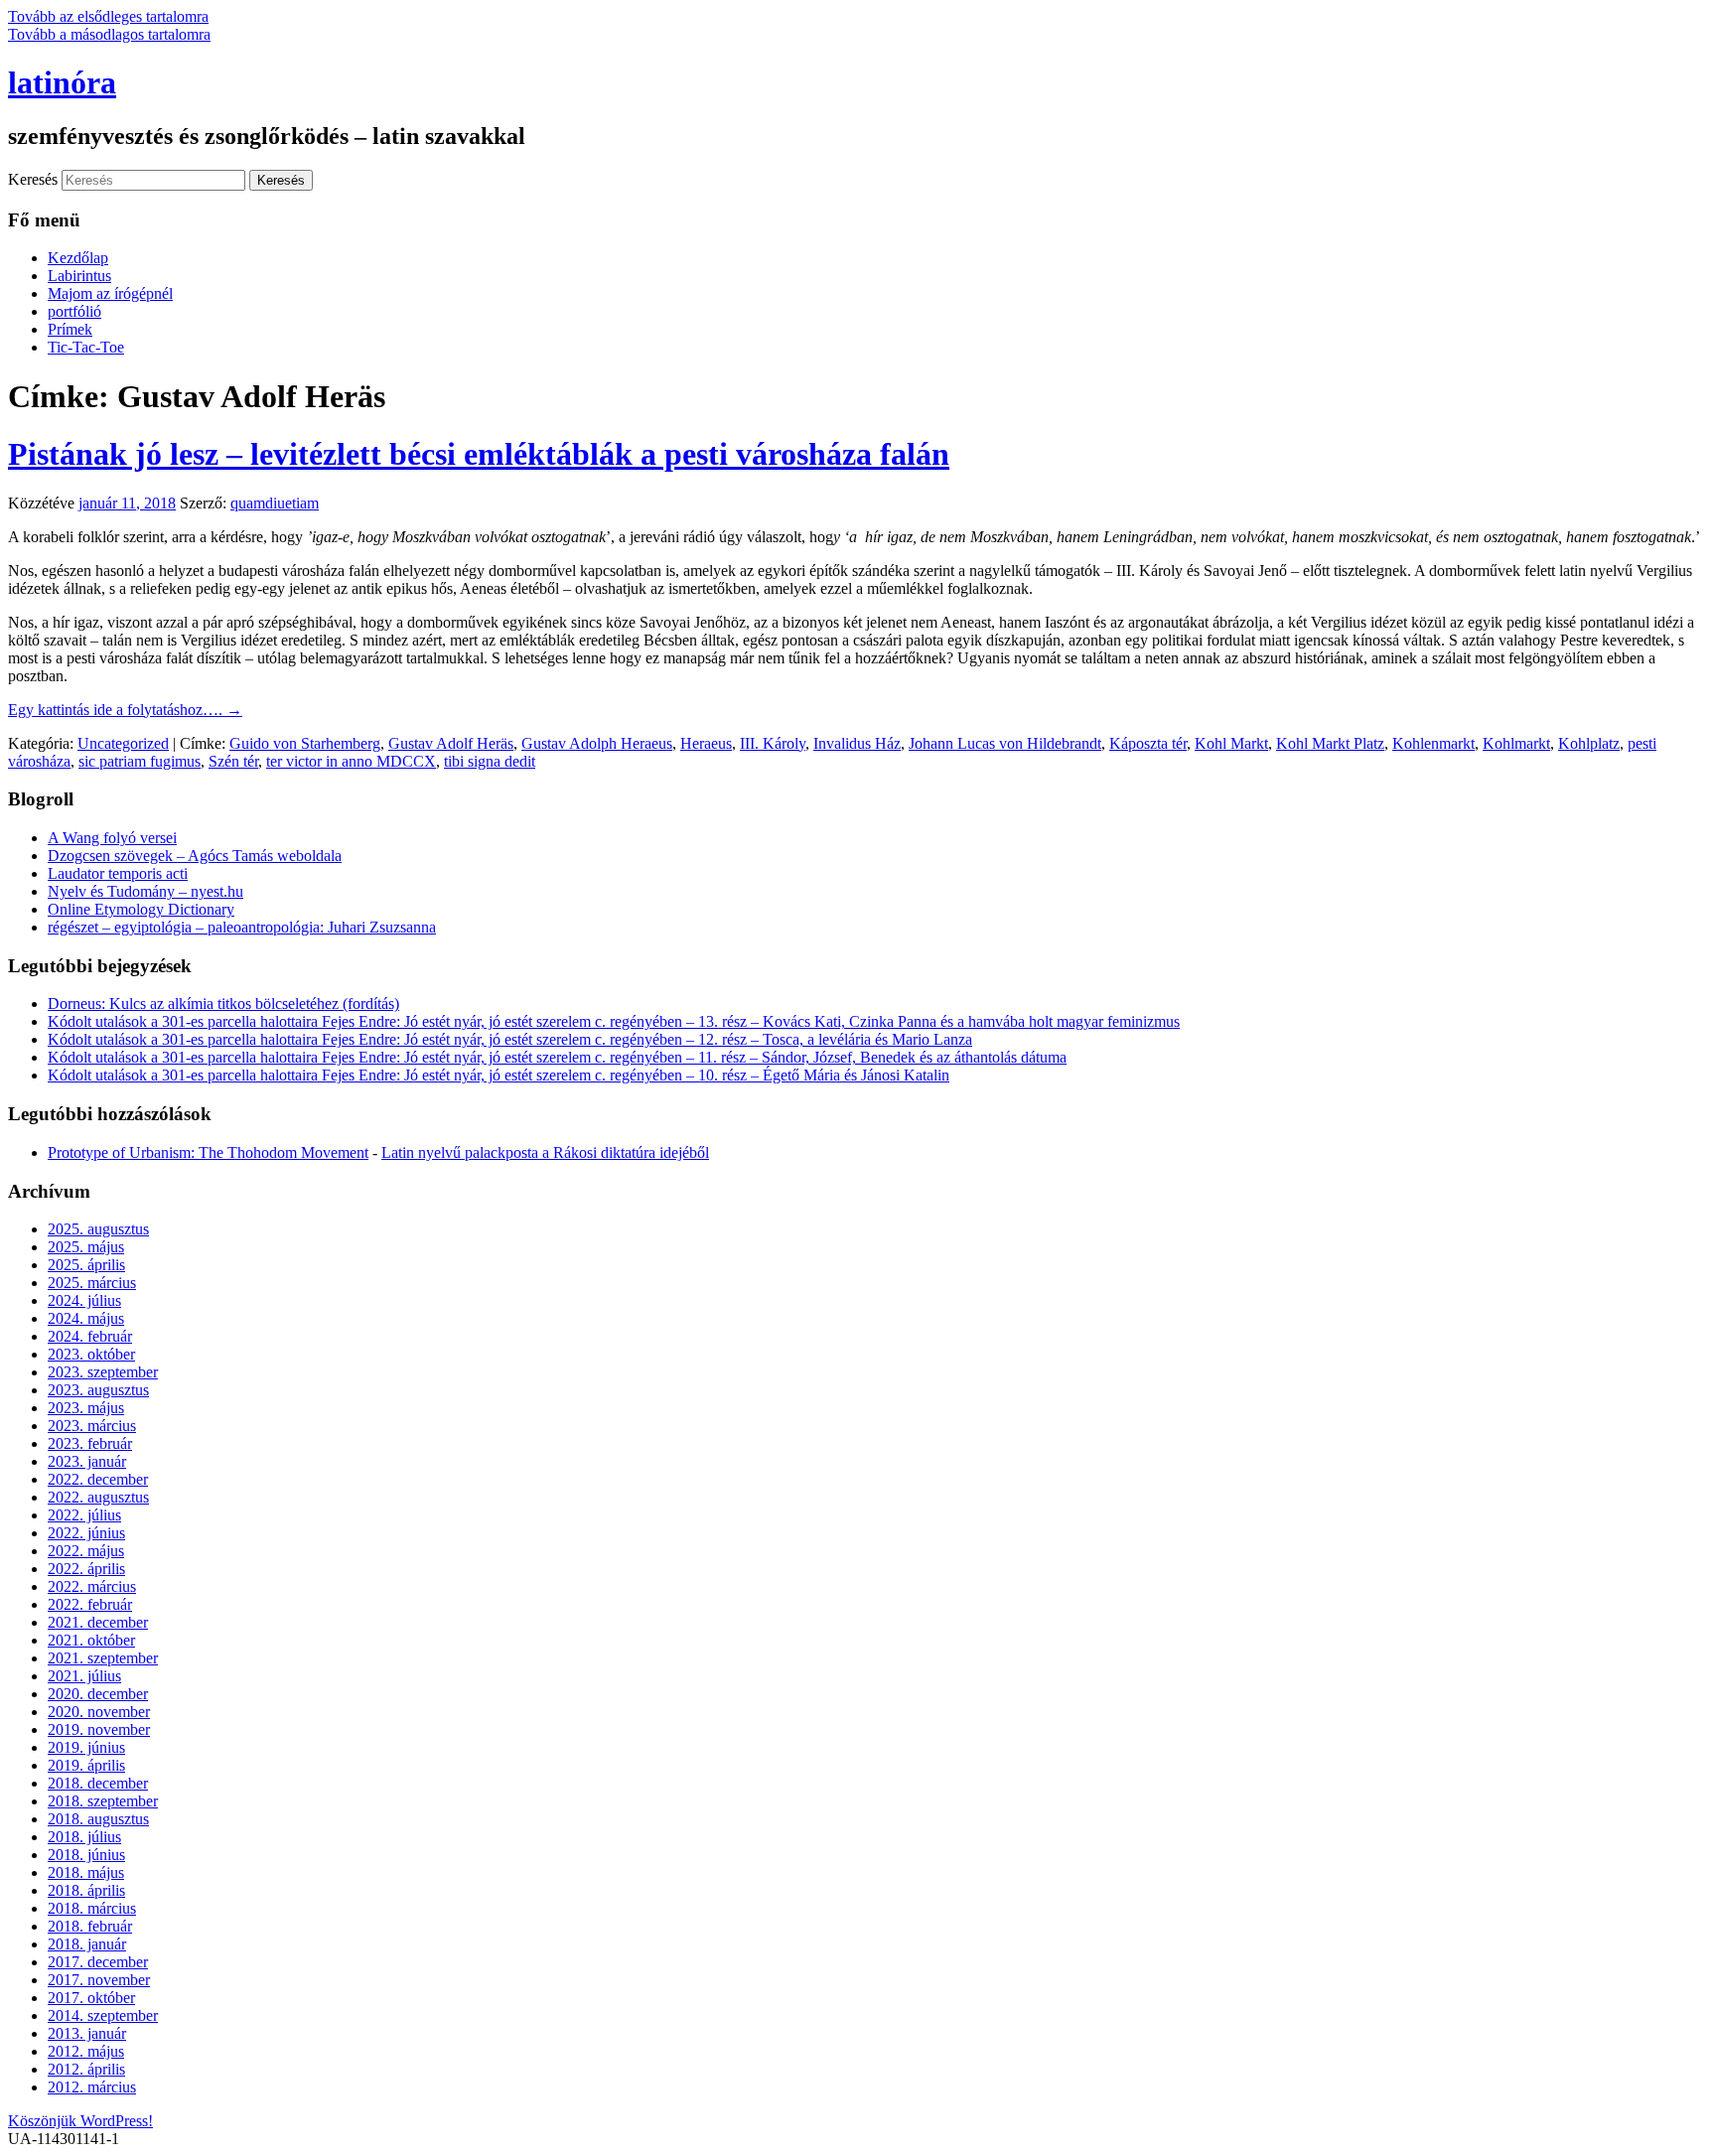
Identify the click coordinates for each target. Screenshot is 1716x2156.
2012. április (86, 2069)
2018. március (92, 1908)
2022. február (90, 1604)
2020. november (99, 1712)
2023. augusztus (98, 1390)
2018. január (87, 1944)
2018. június (86, 1855)
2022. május (86, 1551)
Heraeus (706, 743)
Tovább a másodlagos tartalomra (109, 34)
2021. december (98, 1622)
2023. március (92, 1426)
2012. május (86, 2051)
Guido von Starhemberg (305, 743)
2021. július (84, 1676)
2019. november (99, 1729)
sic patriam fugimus (140, 761)
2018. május (86, 1872)
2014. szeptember (103, 2015)
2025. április (86, 1265)
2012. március (92, 2087)
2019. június (86, 1747)
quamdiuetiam (275, 503)
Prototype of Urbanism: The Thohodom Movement (208, 1152)
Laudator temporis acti (118, 873)
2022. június (86, 1533)
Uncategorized (123, 743)
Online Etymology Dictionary (141, 909)
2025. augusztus (98, 1229)
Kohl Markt (1231, 743)
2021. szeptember (103, 1658)
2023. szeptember (103, 1372)
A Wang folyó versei (112, 838)
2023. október (91, 1354)
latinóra (62, 82)
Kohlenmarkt (1433, 743)
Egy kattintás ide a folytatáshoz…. (125, 710)
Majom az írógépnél (110, 293)
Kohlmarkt (1516, 743)
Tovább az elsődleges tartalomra (108, 16)
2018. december (98, 1783)
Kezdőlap (78, 258)
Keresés (33, 179)
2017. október (91, 1998)
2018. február (90, 1926)
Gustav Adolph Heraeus (597, 743)
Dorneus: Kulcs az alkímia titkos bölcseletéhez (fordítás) (223, 1004)
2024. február (90, 1336)
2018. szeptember (103, 1801)
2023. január (87, 1461)
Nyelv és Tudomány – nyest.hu (145, 891)
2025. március (92, 1283)
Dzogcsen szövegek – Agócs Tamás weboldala (195, 856)
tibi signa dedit (490, 761)
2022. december (98, 1479)
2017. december (98, 1962)
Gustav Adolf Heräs (451, 743)
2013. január (87, 2033)
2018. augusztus (98, 1819)
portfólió (74, 311)
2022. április (86, 1569)
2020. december (98, 1694)
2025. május (86, 1247)
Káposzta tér (1148, 743)
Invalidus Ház (857, 743)
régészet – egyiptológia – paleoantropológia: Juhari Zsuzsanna (242, 927)
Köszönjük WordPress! (80, 2121)
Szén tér (233, 761)
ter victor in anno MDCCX (351, 761)
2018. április (86, 1890)
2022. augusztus (98, 1497)
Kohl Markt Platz (1330, 743)
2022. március (92, 1586)
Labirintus (79, 276)
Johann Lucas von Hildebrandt (1005, 743)
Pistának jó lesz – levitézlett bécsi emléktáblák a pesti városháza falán (479, 454)
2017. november (99, 1980)
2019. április (86, 1765)
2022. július (84, 1515)
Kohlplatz (1589, 743)
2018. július (84, 1837)
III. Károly (773, 743)
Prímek (70, 329)
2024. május (86, 1318)
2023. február (90, 1443)
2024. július (84, 1300)
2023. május (86, 1408)
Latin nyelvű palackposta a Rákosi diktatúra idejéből (545, 1152)
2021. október (91, 1640)
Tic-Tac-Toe (86, 347)
